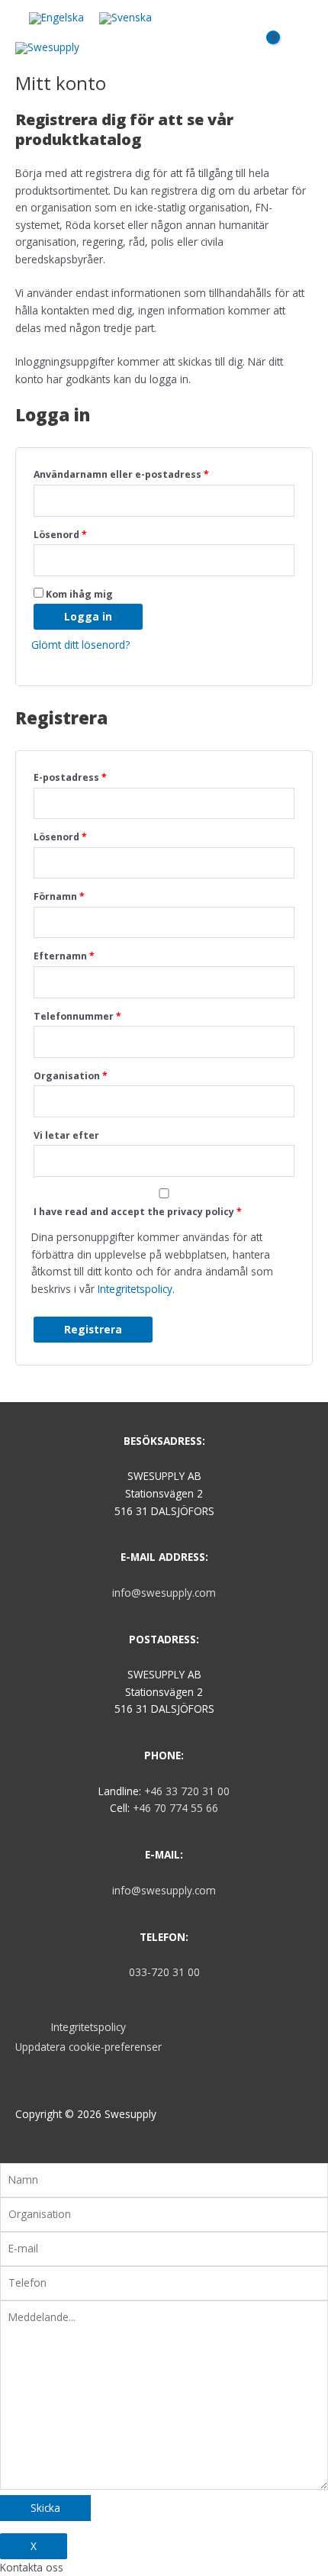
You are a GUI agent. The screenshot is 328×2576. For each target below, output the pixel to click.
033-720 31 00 (164, 1972)
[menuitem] (56, 19)
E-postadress (70, 777)
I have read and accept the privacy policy (138, 1212)
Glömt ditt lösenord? (80, 645)
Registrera (93, 1329)
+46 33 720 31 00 (187, 1791)
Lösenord (60, 535)
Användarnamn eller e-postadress (121, 474)
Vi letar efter (66, 1135)
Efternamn (64, 956)
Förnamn (59, 896)
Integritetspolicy (135, 1289)
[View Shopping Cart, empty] (267, 54)
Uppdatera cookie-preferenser (88, 2047)
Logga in (88, 616)
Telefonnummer (77, 1016)
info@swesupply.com (164, 1593)
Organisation (71, 1076)
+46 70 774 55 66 (175, 1808)
